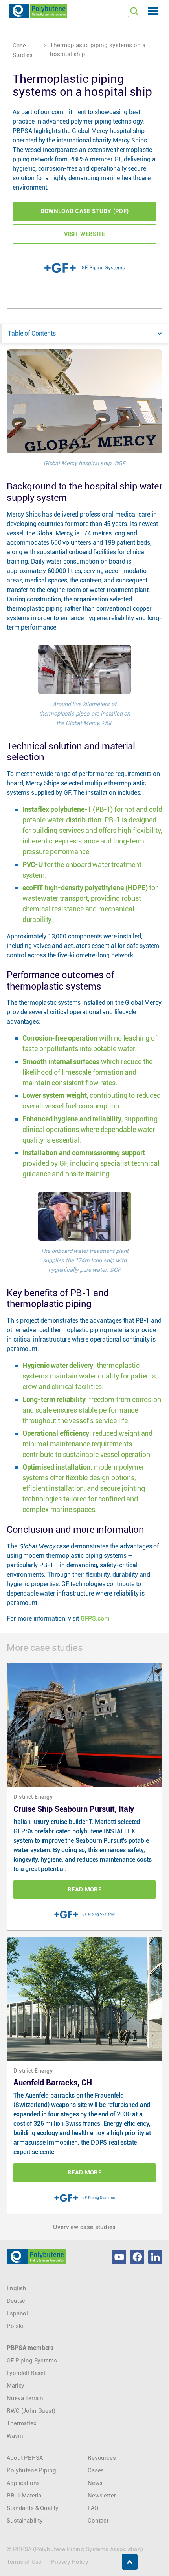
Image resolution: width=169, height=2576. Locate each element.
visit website (85, 234)
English (17, 2288)
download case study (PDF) (85, 211)
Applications (23, 2483)
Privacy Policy (70, 2562)
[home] (38, 11)
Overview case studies (84, 2227)
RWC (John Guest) (31, 2411)
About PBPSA (25, 2458)
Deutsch (18, 2301)
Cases (96, 2470)
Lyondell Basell (27, 2373)
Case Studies (23, 50)
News (95, 2483)
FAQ (93, 2508)
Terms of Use (24, 2562)
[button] (153, 11)
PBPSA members (30, 2348)
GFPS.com (95, 1618)
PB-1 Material (25, 2496)
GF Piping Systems (32, 2361)
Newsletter (102, 2496)
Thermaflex (21, 2423)
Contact (98, 2521)
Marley (16, 2386)
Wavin (15, 2436)
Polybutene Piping (31, 2470)
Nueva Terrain (25, 2398)
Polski (15, 2326)
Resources (102, 2458)
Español (17, 2313)
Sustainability (25, 2521)
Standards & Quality (33, 2508)
